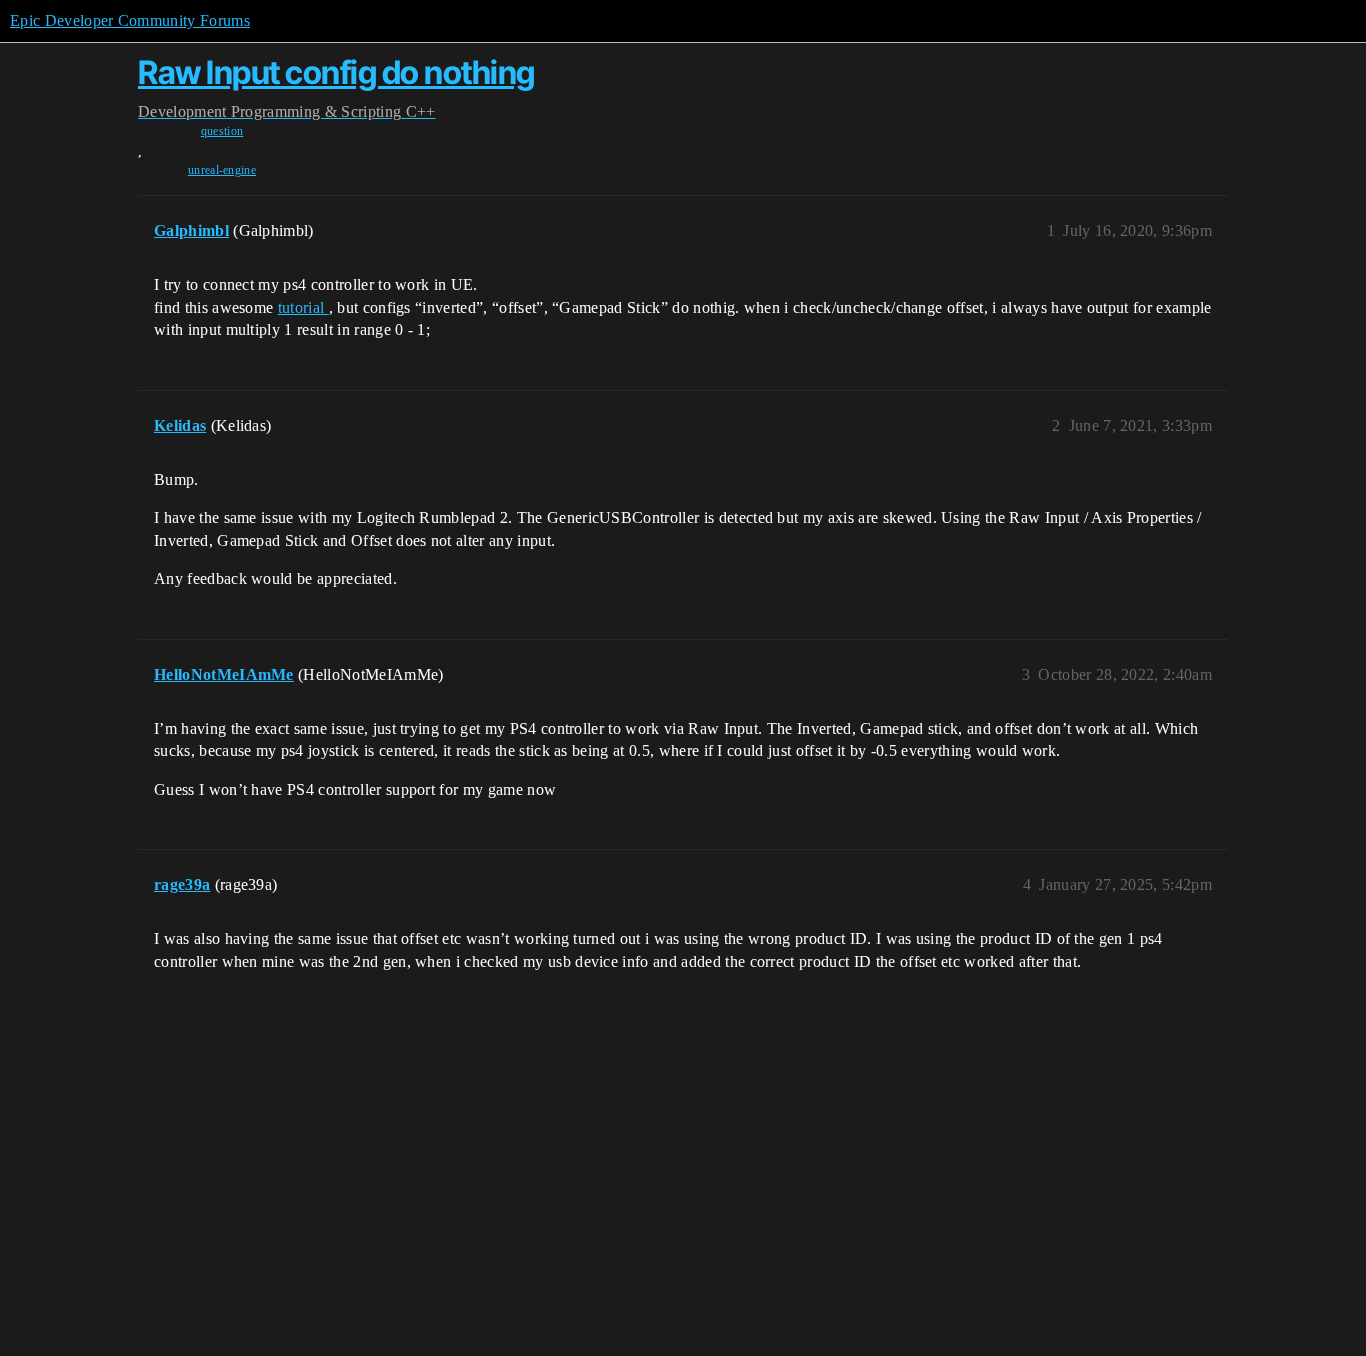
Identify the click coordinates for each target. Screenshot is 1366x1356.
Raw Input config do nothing (336, 72)
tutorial (303, 307)
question (222, 131)
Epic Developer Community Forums (130, 20)
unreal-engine (222, 170)
